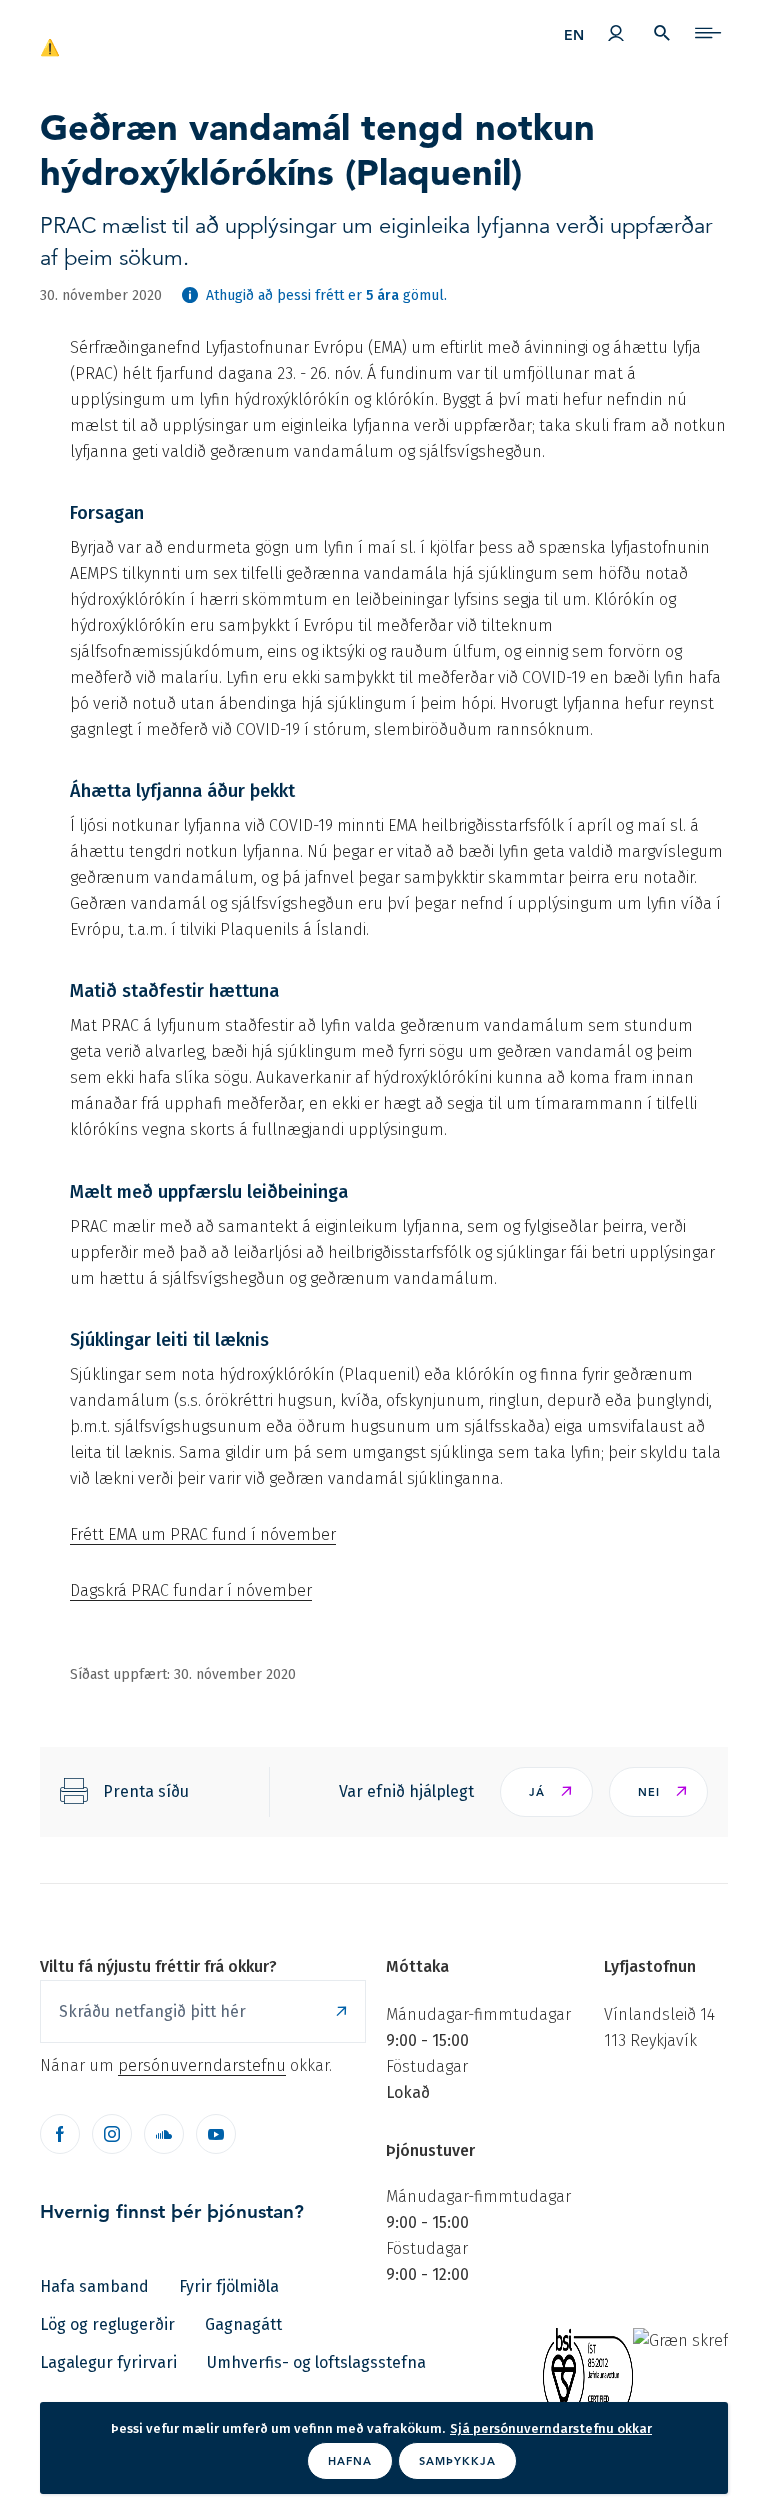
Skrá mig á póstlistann (341, 2011)
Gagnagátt (243, 2324)
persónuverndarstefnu (202, 2065)
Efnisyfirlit (708, 33)
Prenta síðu (146, 1791)
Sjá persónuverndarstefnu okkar (551, 2428)
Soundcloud (164, 2134)
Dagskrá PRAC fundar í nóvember (191, 1590)
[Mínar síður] (616, 33)
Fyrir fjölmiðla (229, 2286)
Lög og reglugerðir (107, 2324)
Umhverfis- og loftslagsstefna (316, 2362)
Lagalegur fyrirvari (108, 2362)
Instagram (112, 2134)
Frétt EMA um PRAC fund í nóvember (203, 1534)
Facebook (60, 2134)
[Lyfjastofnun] (107, 38)
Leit (662, 33)
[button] (546, 1792)
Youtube (216, 2134)
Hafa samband (94, 2286)
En (574, 35)
